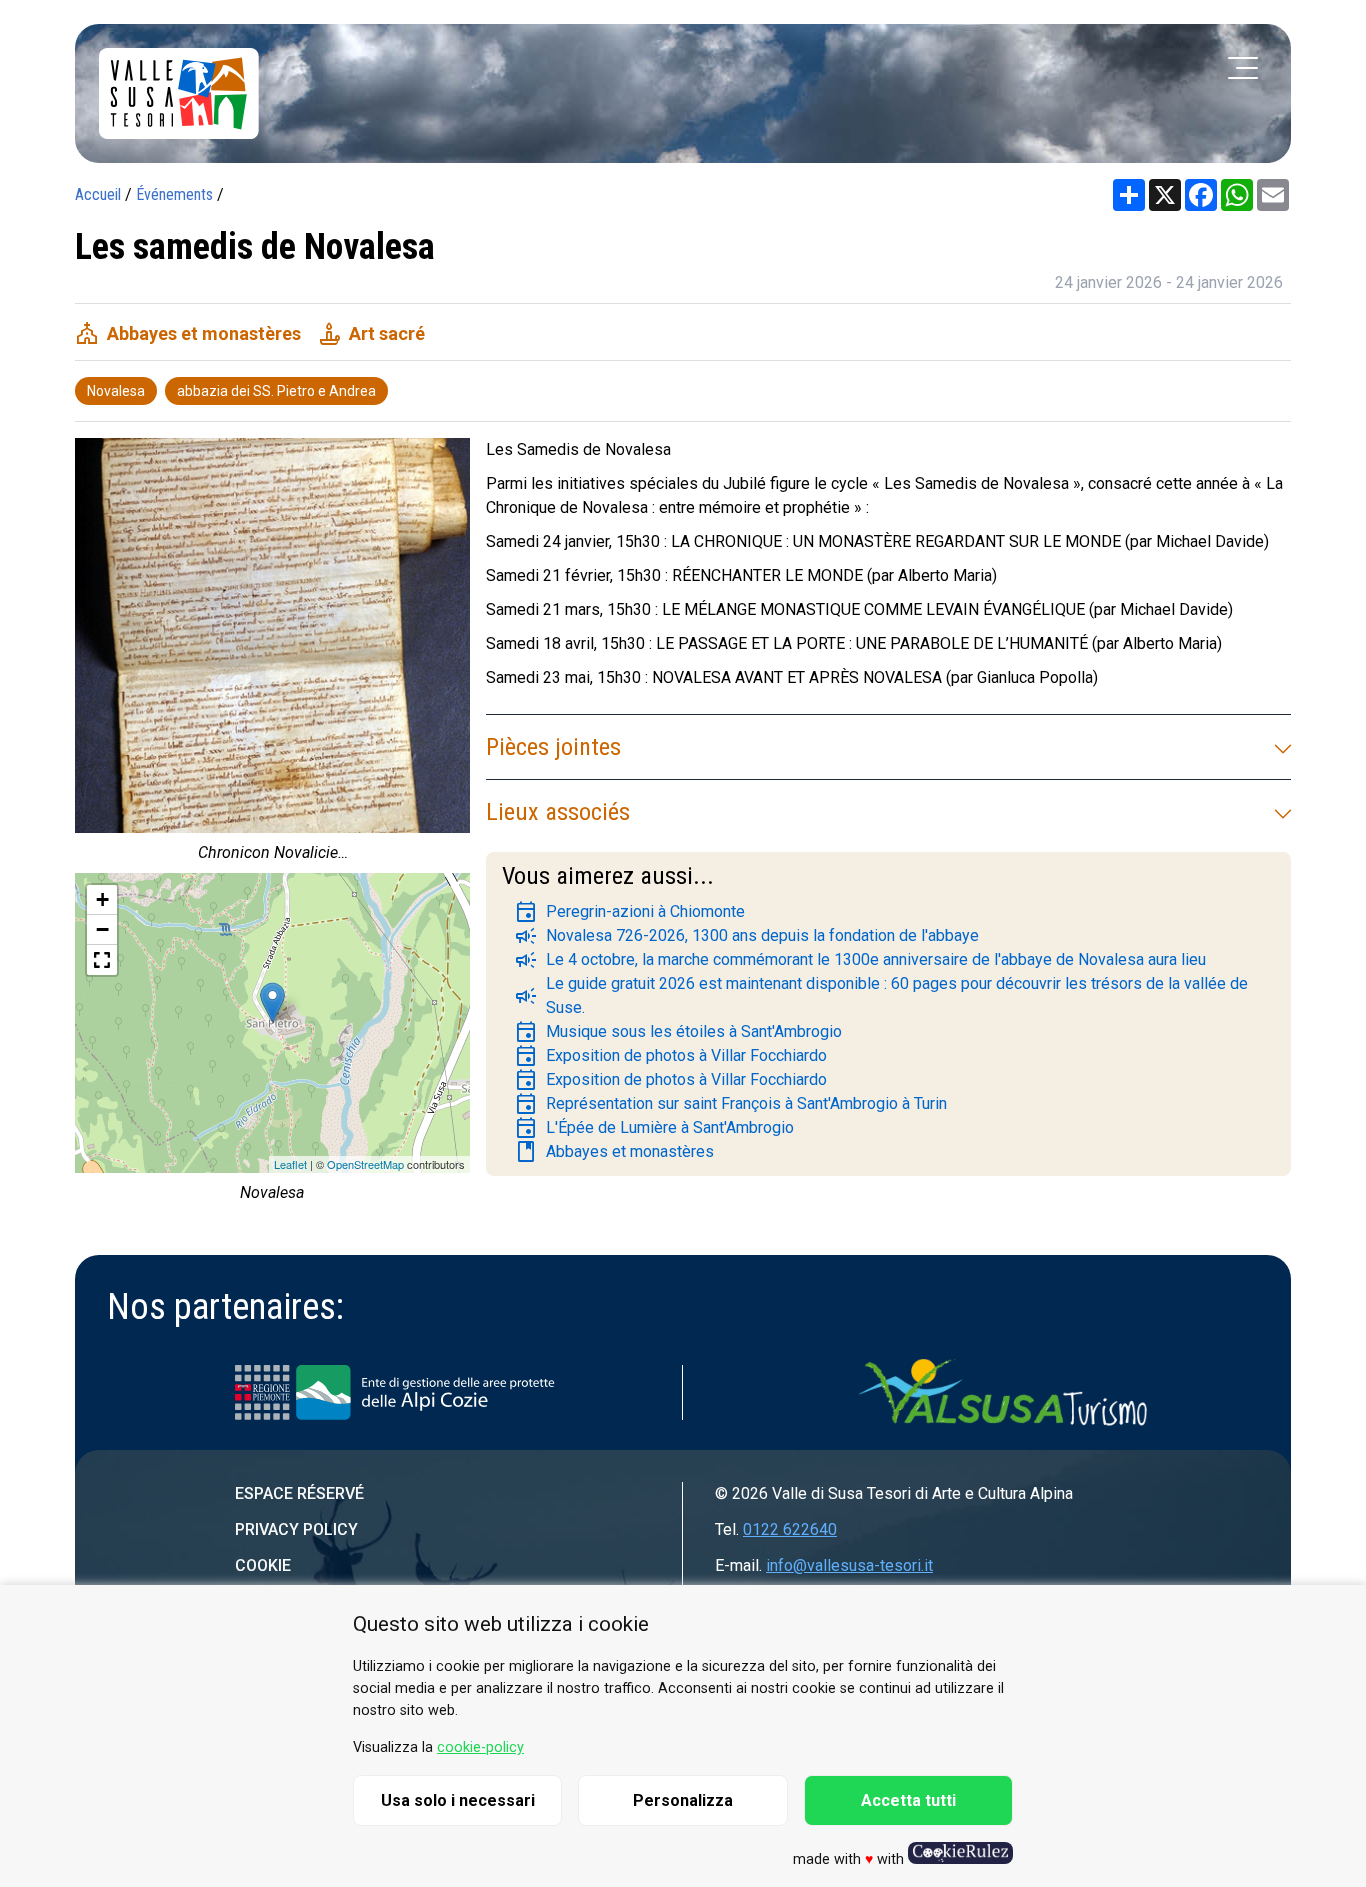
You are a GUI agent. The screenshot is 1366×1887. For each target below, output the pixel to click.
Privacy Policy (296, 1529)
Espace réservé (299, 1493)
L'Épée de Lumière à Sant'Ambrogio (654, 1128)
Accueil (98, 194)
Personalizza (683, 1800)
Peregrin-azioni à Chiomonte (629, 912)
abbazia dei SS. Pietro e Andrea (276, 391)
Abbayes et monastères (614, 1152)
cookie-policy (480, 1747)
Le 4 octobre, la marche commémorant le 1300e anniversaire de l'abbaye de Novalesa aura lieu (860, 960)
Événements (174, 194)
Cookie (263, 1565)
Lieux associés (558, 812)
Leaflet (290, 1164)
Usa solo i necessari (458, 1800)
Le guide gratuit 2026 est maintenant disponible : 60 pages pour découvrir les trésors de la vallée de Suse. (881, 995)
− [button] (102, 929)
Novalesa (116, 391)
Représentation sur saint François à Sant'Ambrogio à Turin (730, 1104)
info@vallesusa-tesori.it (849, 1565)
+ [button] (102, 899)
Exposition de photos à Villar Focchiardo (670, 1056)
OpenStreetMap (365, 1164)
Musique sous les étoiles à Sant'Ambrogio (678, 1032)
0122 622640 (790, 1529)
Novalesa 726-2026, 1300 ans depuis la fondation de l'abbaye (746, 936)
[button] (102, 960)
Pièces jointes (553, 747)
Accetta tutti (908, 1800)
